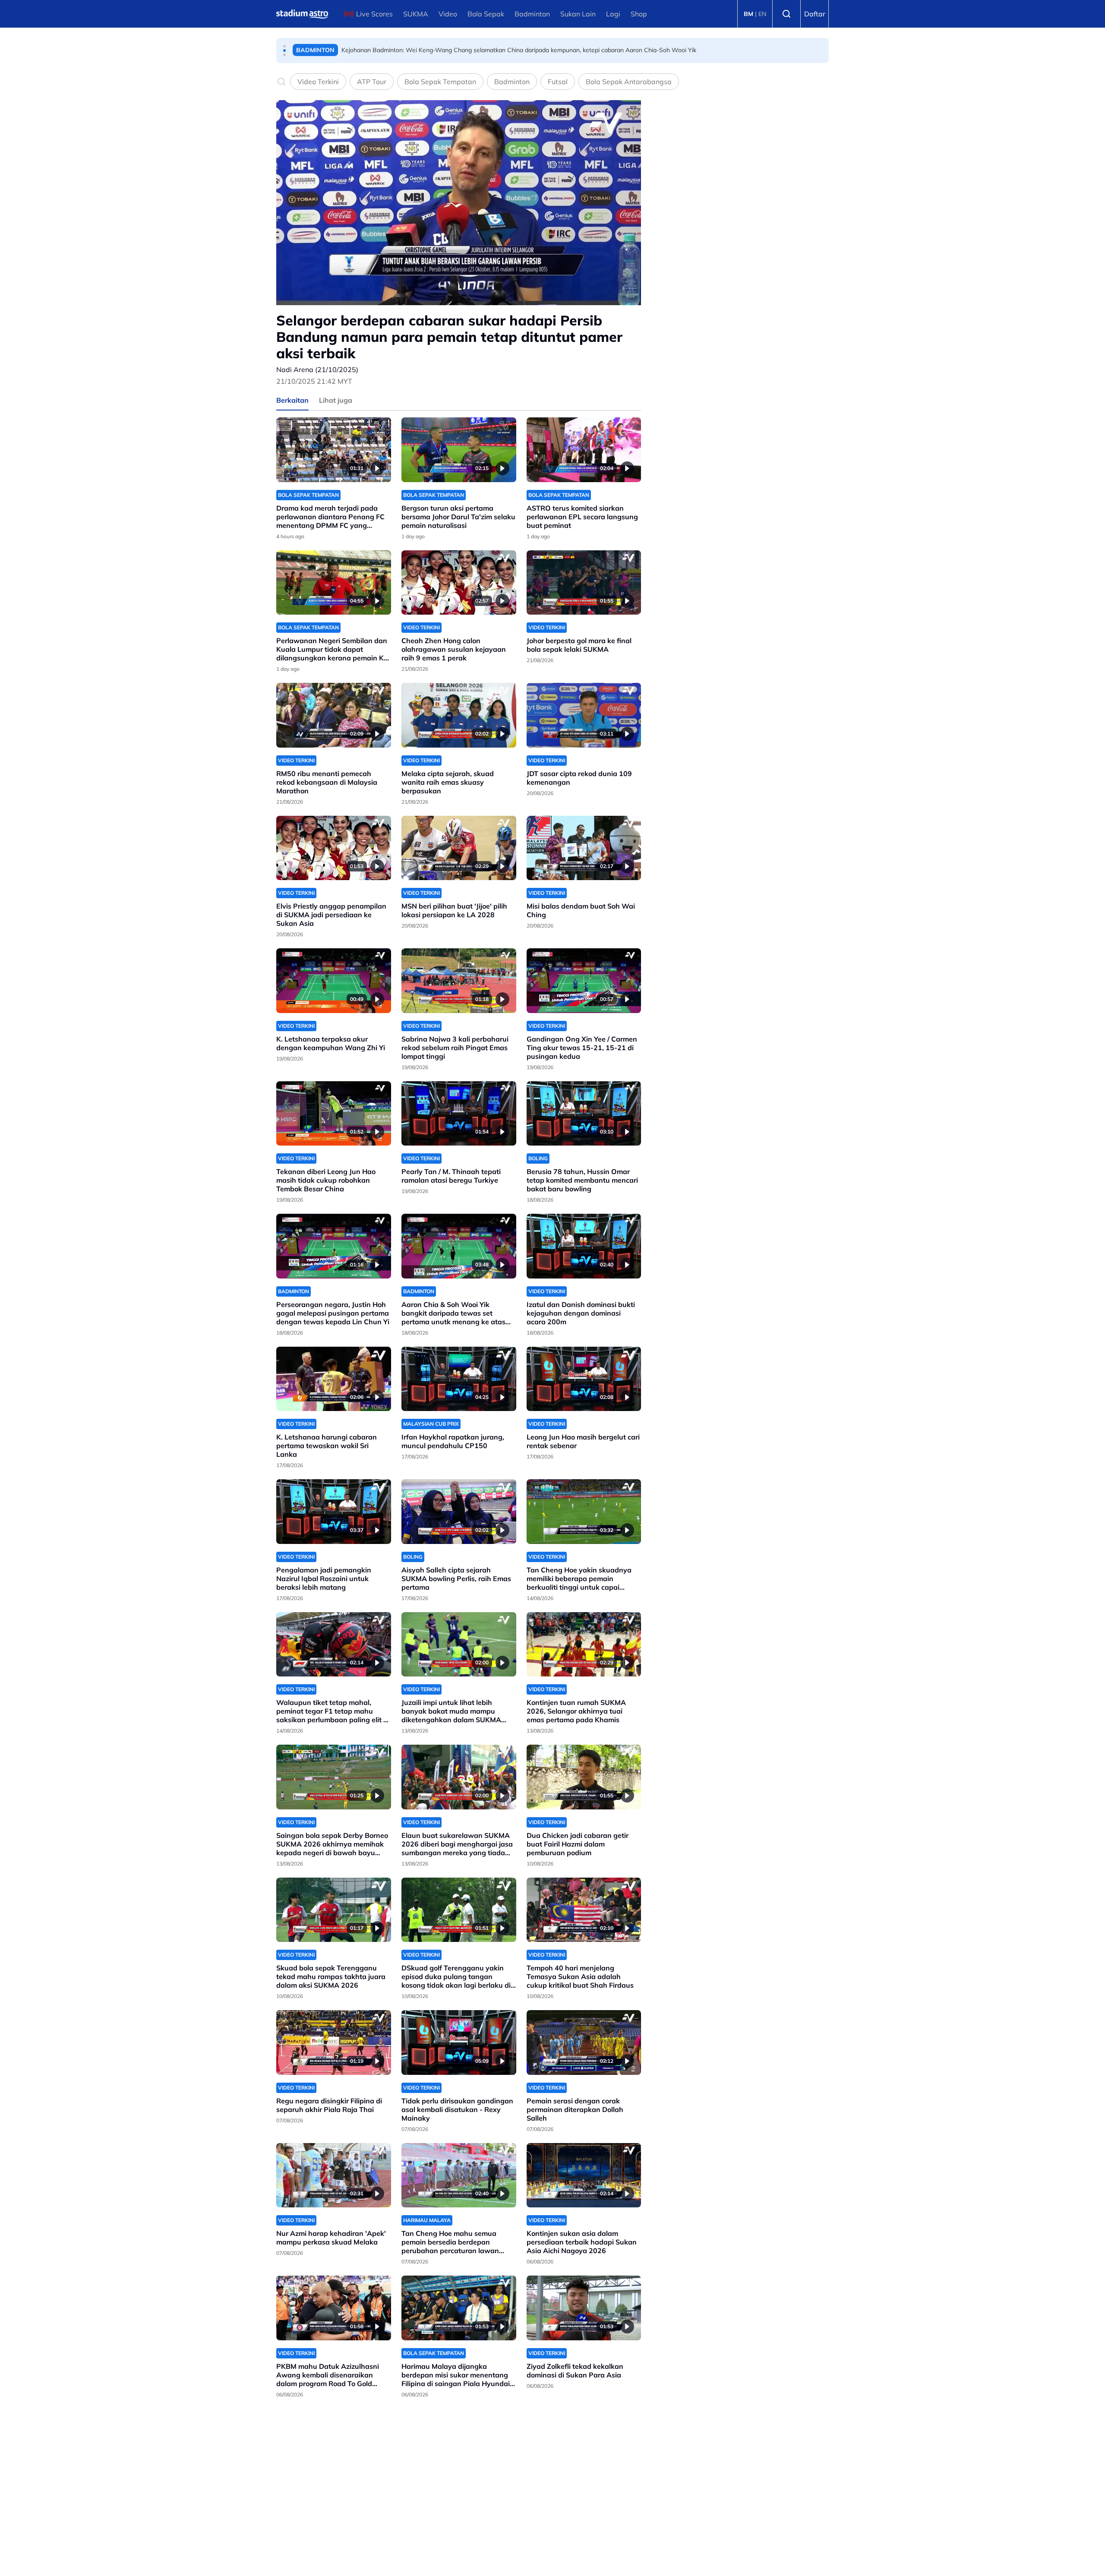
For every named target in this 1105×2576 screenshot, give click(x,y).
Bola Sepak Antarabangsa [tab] (629, 82)
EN (762, 14)
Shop (639, 14)
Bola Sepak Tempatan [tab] (440, 82)
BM (748, 14)
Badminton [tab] (512, 82)
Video (448, 14)
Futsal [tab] (558, 82)
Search (786, 14)
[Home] (302, 14)
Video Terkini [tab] (318, 82)
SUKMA (416, 14)
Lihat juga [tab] (336, 400)
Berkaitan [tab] (292, 400)
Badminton (532, 14)
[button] (284, 46)
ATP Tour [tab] (372, 82)
